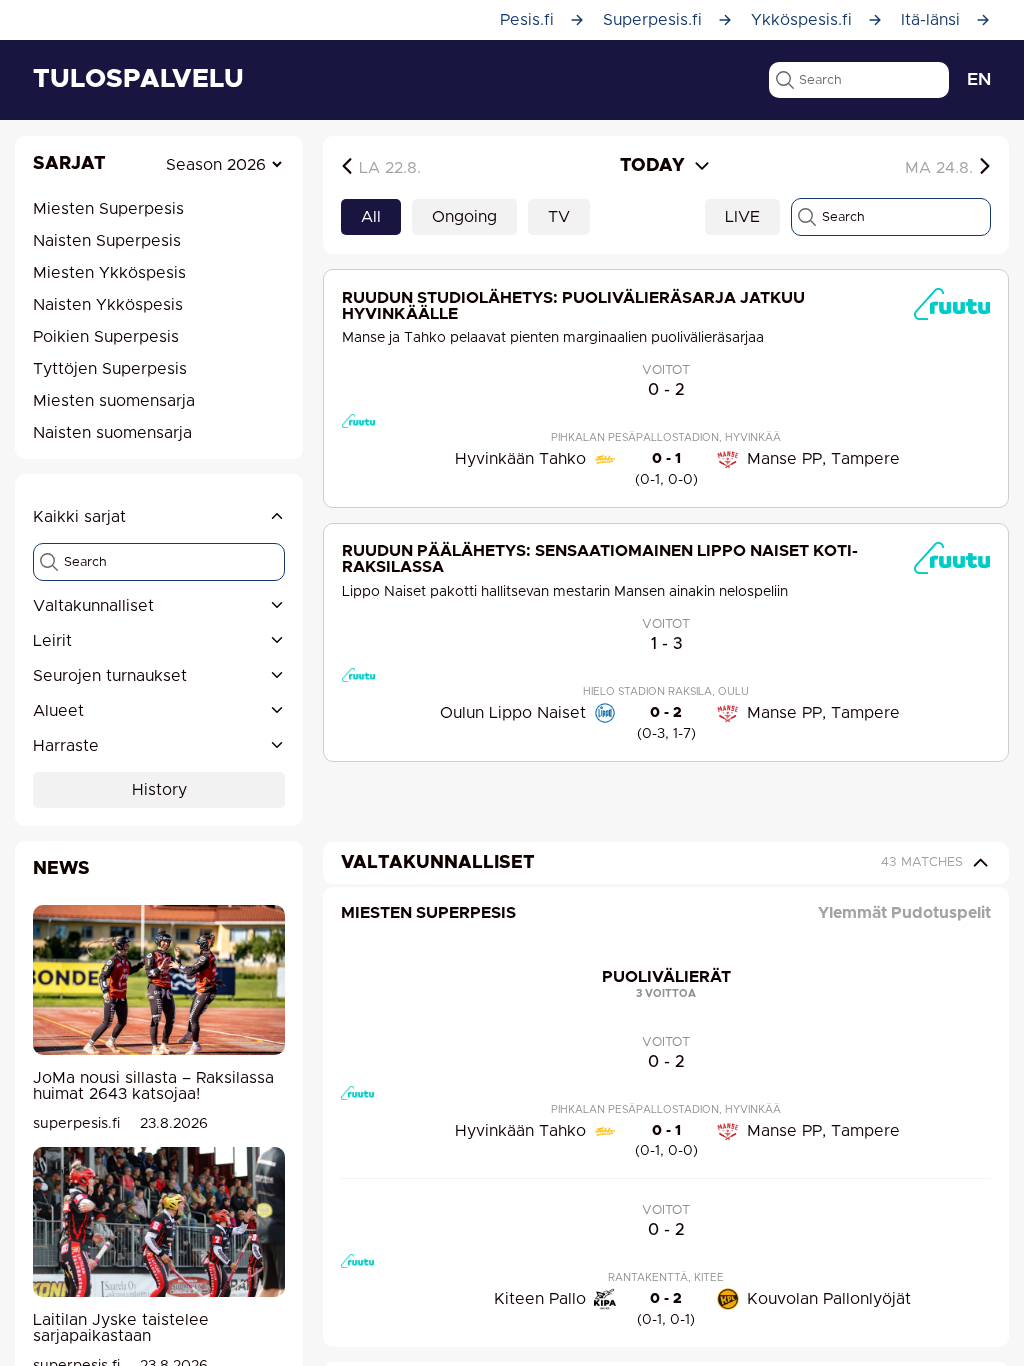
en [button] (979, 80)
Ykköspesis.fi (801, 20)
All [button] (371, 217)
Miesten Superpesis (428, 913)
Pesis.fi (527, 20)
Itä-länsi (930, 20)
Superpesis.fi (652, 20)
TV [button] (559, 217)
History (159, 790)
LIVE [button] (742, 217)
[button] (159, 606)
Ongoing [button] (464, 217)
